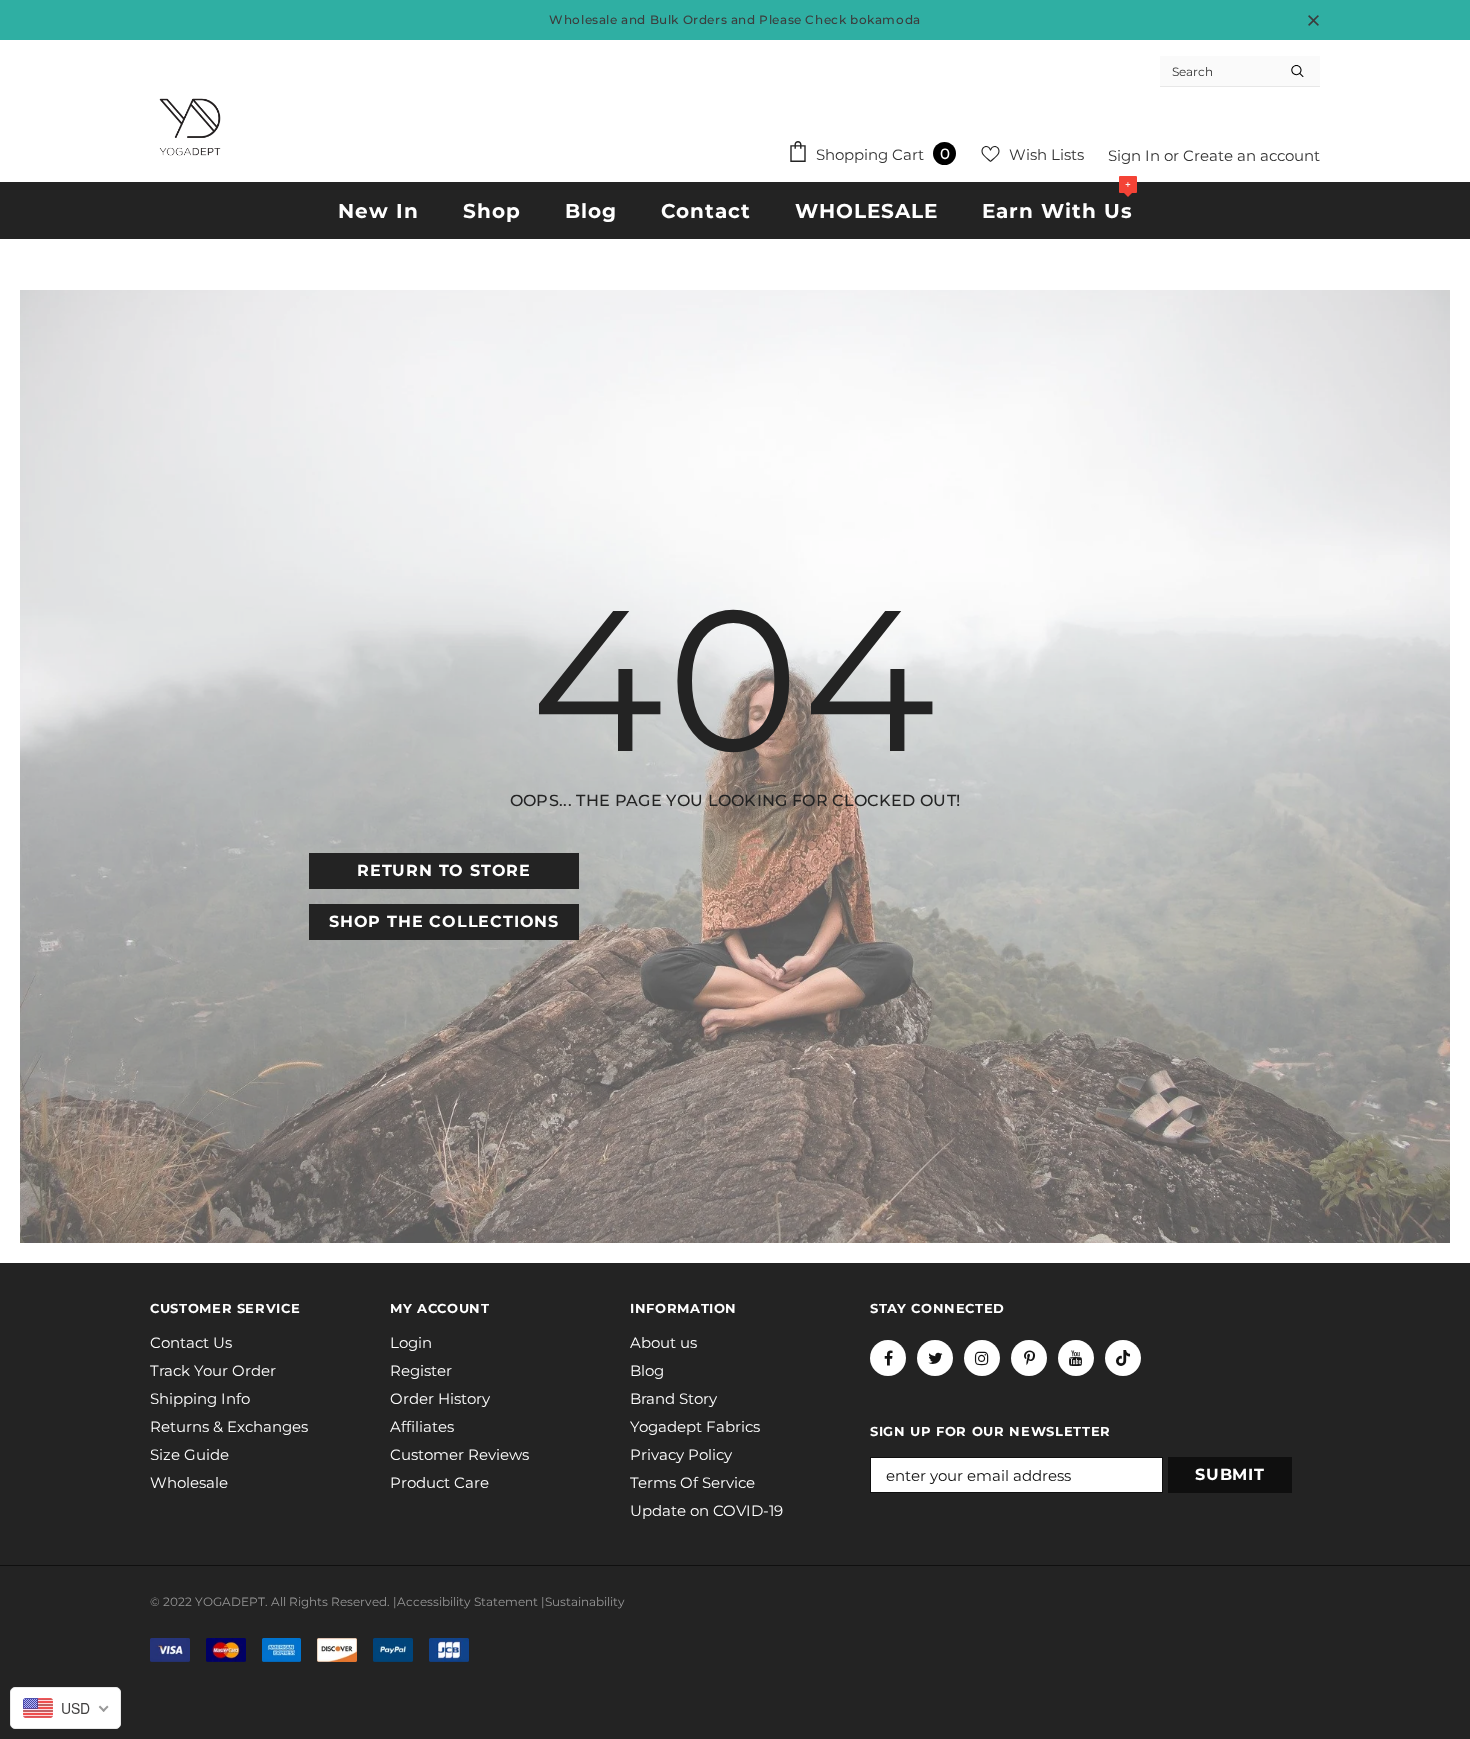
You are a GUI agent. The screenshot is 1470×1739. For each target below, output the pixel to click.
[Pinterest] (1029, 1358)
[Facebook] (888, 1358)
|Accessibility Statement (465, 1601)
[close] (1313, 20)
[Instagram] (982, 1358)
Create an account (1251, 155)
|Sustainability (583, 1601)
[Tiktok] (1123, 1358)
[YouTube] (1076, 1358)
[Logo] (190, 127)
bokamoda (885, 19)
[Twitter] (935, 1358)
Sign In (1136, 155)
